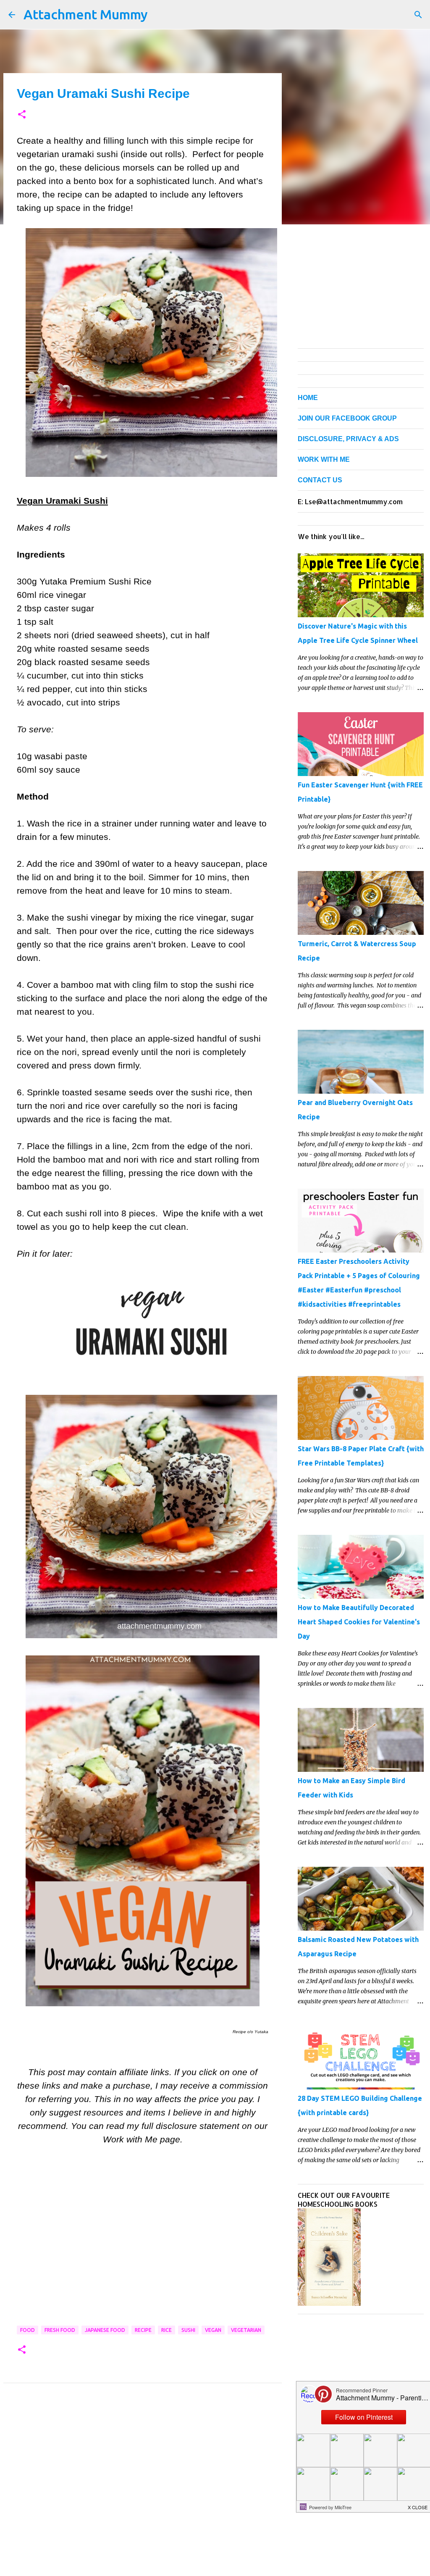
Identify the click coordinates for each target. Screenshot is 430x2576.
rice (166, 2330)
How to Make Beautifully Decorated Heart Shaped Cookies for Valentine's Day (359, 1622)
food (28, 2330)
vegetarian (246, 2330)
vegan (213, 2330)
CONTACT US (320, 480)
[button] (22, 115)
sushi (188, 2330)
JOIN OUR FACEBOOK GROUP (347, 418)
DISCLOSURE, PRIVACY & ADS (348, 439)
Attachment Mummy (86, 14)
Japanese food (105, 2330)
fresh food (60, 2330)
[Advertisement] (143, 2248)
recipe (143, 2330)
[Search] (418, 15)
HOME (308, 398)
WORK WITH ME (324, 459)
